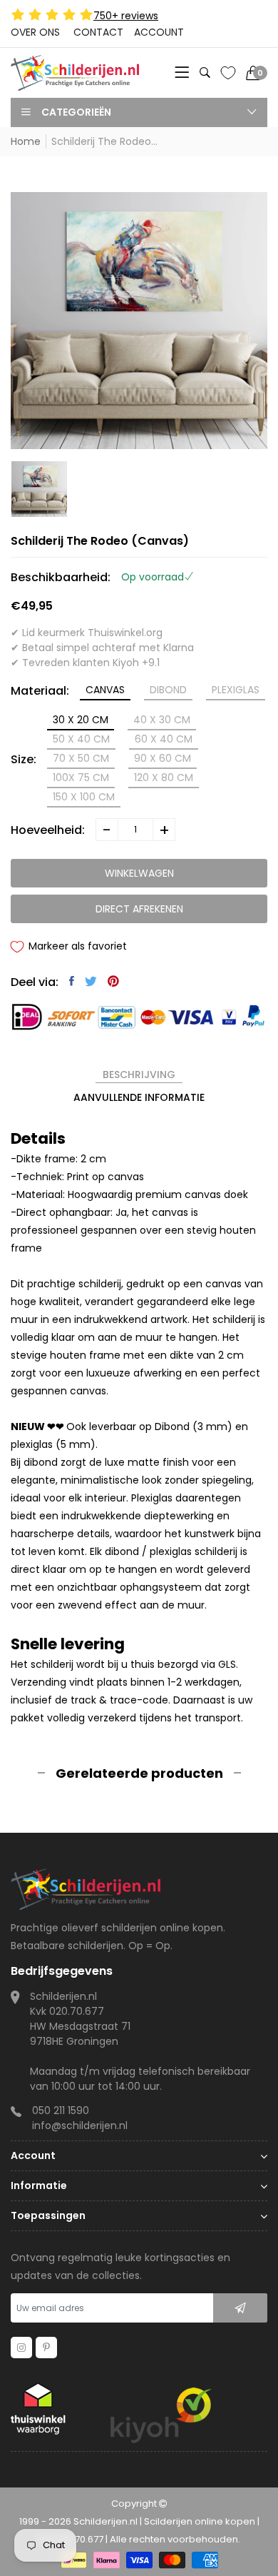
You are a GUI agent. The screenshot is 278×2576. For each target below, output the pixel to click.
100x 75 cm (81, 778)
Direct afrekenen (139, 909)
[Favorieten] (228, 73)
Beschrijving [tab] (139, 1075)
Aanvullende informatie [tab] (139, 1097)
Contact (98, 32)
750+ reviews (126, 16)
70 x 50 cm (81, 758)
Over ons (35, 32)
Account (159, 32)
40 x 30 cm (162, 720)
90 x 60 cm (163, 758)
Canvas (105, 690)
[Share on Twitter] (91, 981)
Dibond (168, 690)
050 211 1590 (61, 2110)
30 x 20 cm (81, 720)
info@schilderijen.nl (80, 2125)
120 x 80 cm (164, 778)
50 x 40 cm (81, 739)
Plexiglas (236, 690)
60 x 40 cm (164, 739)
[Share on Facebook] (72, 981)
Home (26, 141)
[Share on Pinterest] (113, 981)
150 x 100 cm (84, 797)
